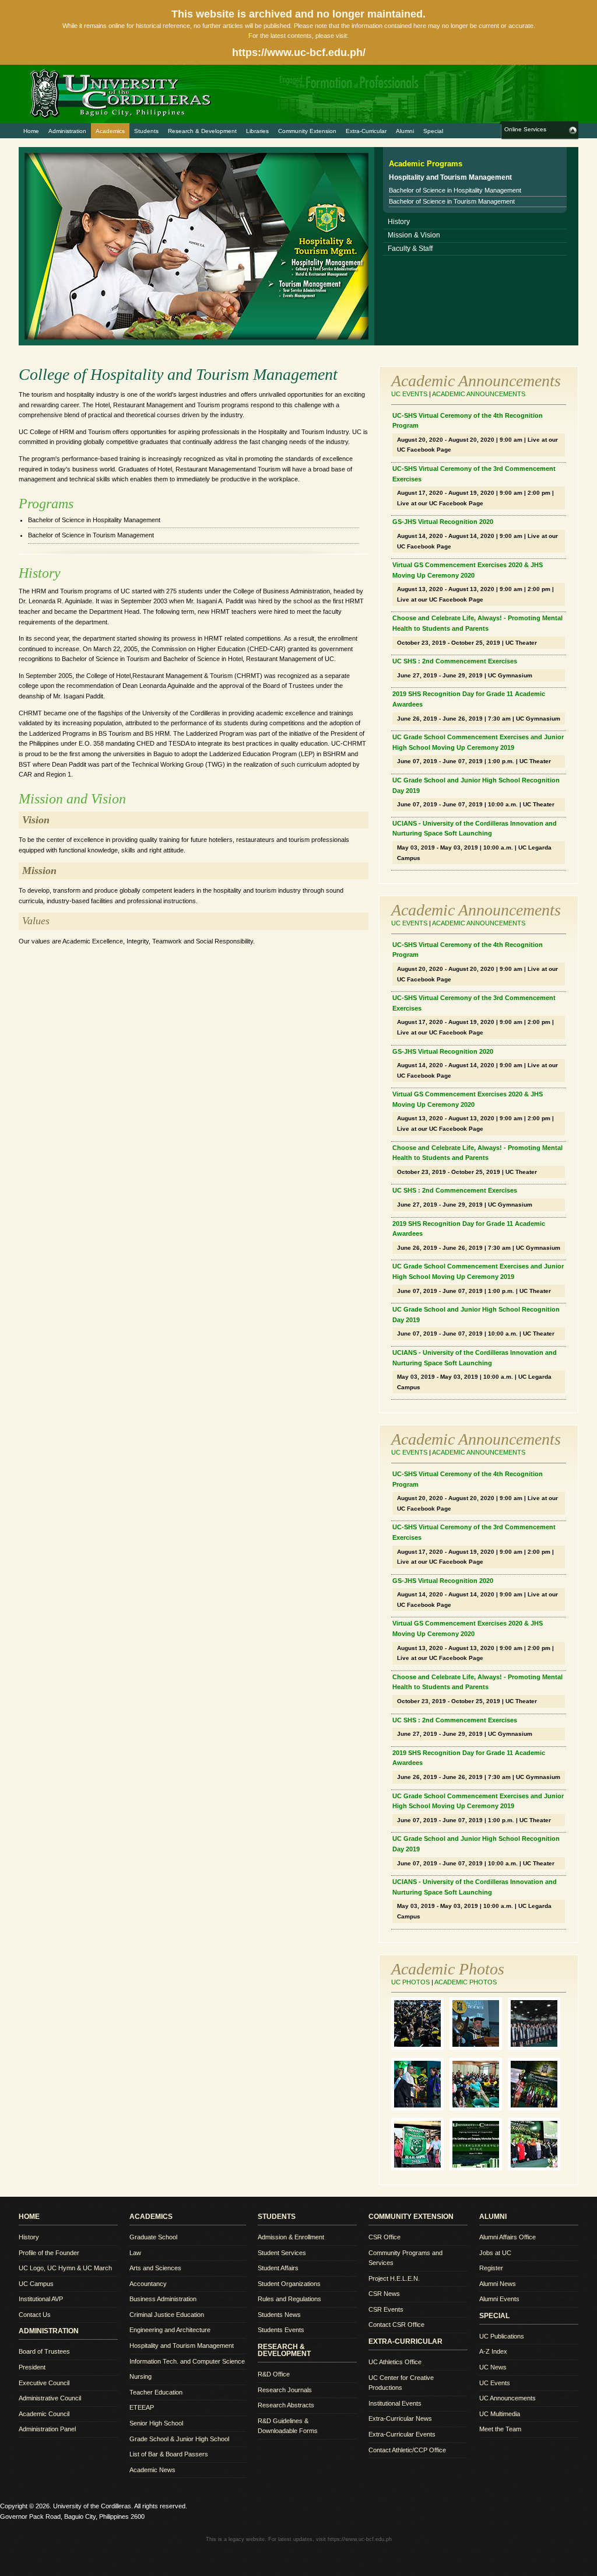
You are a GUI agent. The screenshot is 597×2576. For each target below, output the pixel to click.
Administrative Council (50, 2398)
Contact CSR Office (396, 2325)
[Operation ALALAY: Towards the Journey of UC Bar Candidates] (420, 2168)
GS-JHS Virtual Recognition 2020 (443, 522)
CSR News (384, 2294)
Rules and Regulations (289, 2299)
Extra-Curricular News (400, 2418)
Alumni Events (499, 2299)
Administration (67, 131)
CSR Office (384, 2237)
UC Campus (36, 2284)
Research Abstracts (286, 2405)
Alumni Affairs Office (508, 2237)
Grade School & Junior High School (179, 2439)
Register (491, 2268)
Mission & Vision (414, 235)
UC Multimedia (500, 2414)
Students (146, 131)
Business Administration (163, 2299)
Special (433, 131)
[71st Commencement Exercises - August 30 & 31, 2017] (420, 2108)
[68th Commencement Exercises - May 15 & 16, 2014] (537, 2168)
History (399, 222)
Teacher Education (156, 2392)
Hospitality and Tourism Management (182, 2346)
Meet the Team (500, 2429)
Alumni (405, 131)
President (32, 2367)
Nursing (141, 2376)
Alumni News (498, 2284)
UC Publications (502, 2336)
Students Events (281, 2330)
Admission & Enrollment (291, 2237)
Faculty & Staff (410, 249)
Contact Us (35, 2315)
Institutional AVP (41, 2299)
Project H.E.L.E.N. (394, 2278)
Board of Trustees (44, 2351)
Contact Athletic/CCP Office (407, 2450)
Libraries (257, 131)
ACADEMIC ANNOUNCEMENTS (479, 394)
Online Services (525, 129)
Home (31, 131)
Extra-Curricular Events (402, 2434)
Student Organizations (289, 2284)
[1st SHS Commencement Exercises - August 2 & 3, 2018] (537, 2047)
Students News (279, 2315)
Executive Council (44, 2383)
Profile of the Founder (49, 2253)
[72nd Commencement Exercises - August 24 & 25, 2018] (479, 2047)
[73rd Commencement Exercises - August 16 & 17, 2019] (420, 2047)
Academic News (152, 2470)
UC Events (495, 2383)
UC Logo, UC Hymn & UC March (65, 2268)
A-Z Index (493, 2351)
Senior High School (156, 2423)
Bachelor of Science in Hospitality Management (455, 190)
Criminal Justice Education (167, 2315)
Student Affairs (278, 2268)
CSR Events (386, 2309)
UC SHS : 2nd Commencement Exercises (455, 661)
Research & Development (202, 131)
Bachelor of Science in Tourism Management (452, 201)
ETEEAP (142, 2407)
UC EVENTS (409, 394)
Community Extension (307, 131)
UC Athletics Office (395, 2362)
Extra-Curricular (366, 131)
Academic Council (44, 2414)
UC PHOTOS (410, 1982)
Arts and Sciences (155, 2268)
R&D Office (274, 2374)
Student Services (282, 2253)
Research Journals (285, 2390)
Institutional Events (395, 2403)
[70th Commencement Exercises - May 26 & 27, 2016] (537, 2108)
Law (135, 2253)
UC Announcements (508, 2398)
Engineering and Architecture (170, 2330)
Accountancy (148, 2284)
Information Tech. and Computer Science (187, 2361)
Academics (110, 131)
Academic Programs (426, 164)
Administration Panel (47, 2429)
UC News (493, 2367)
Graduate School (153, 2237)
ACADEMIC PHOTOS (466, 1982)
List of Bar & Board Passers (169, 2454)
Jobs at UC (495, 2253)
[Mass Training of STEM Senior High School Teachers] (479, 2108)
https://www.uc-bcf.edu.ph (360, 2539)
